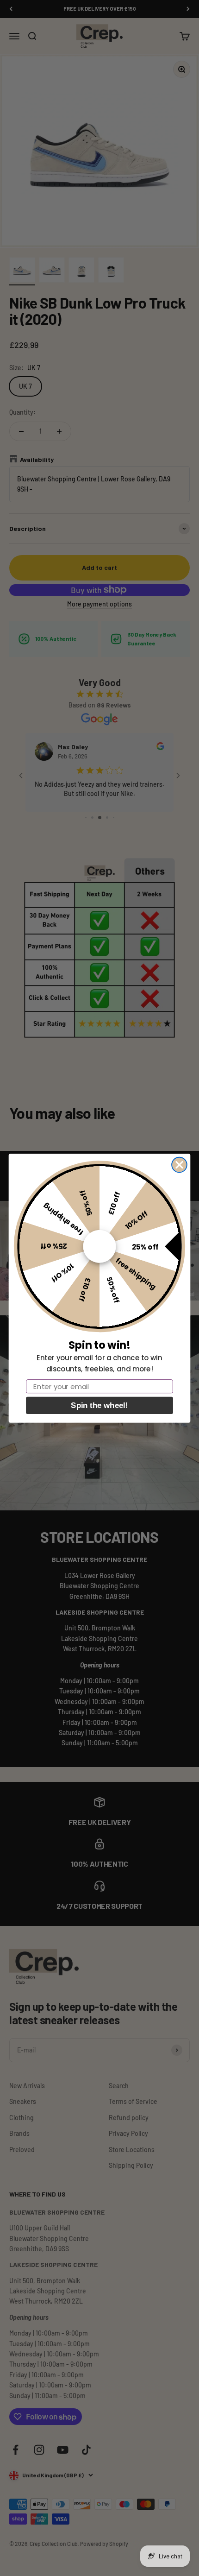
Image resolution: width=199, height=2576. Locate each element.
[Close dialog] (179, 1165)
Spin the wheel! (99, 1405)
